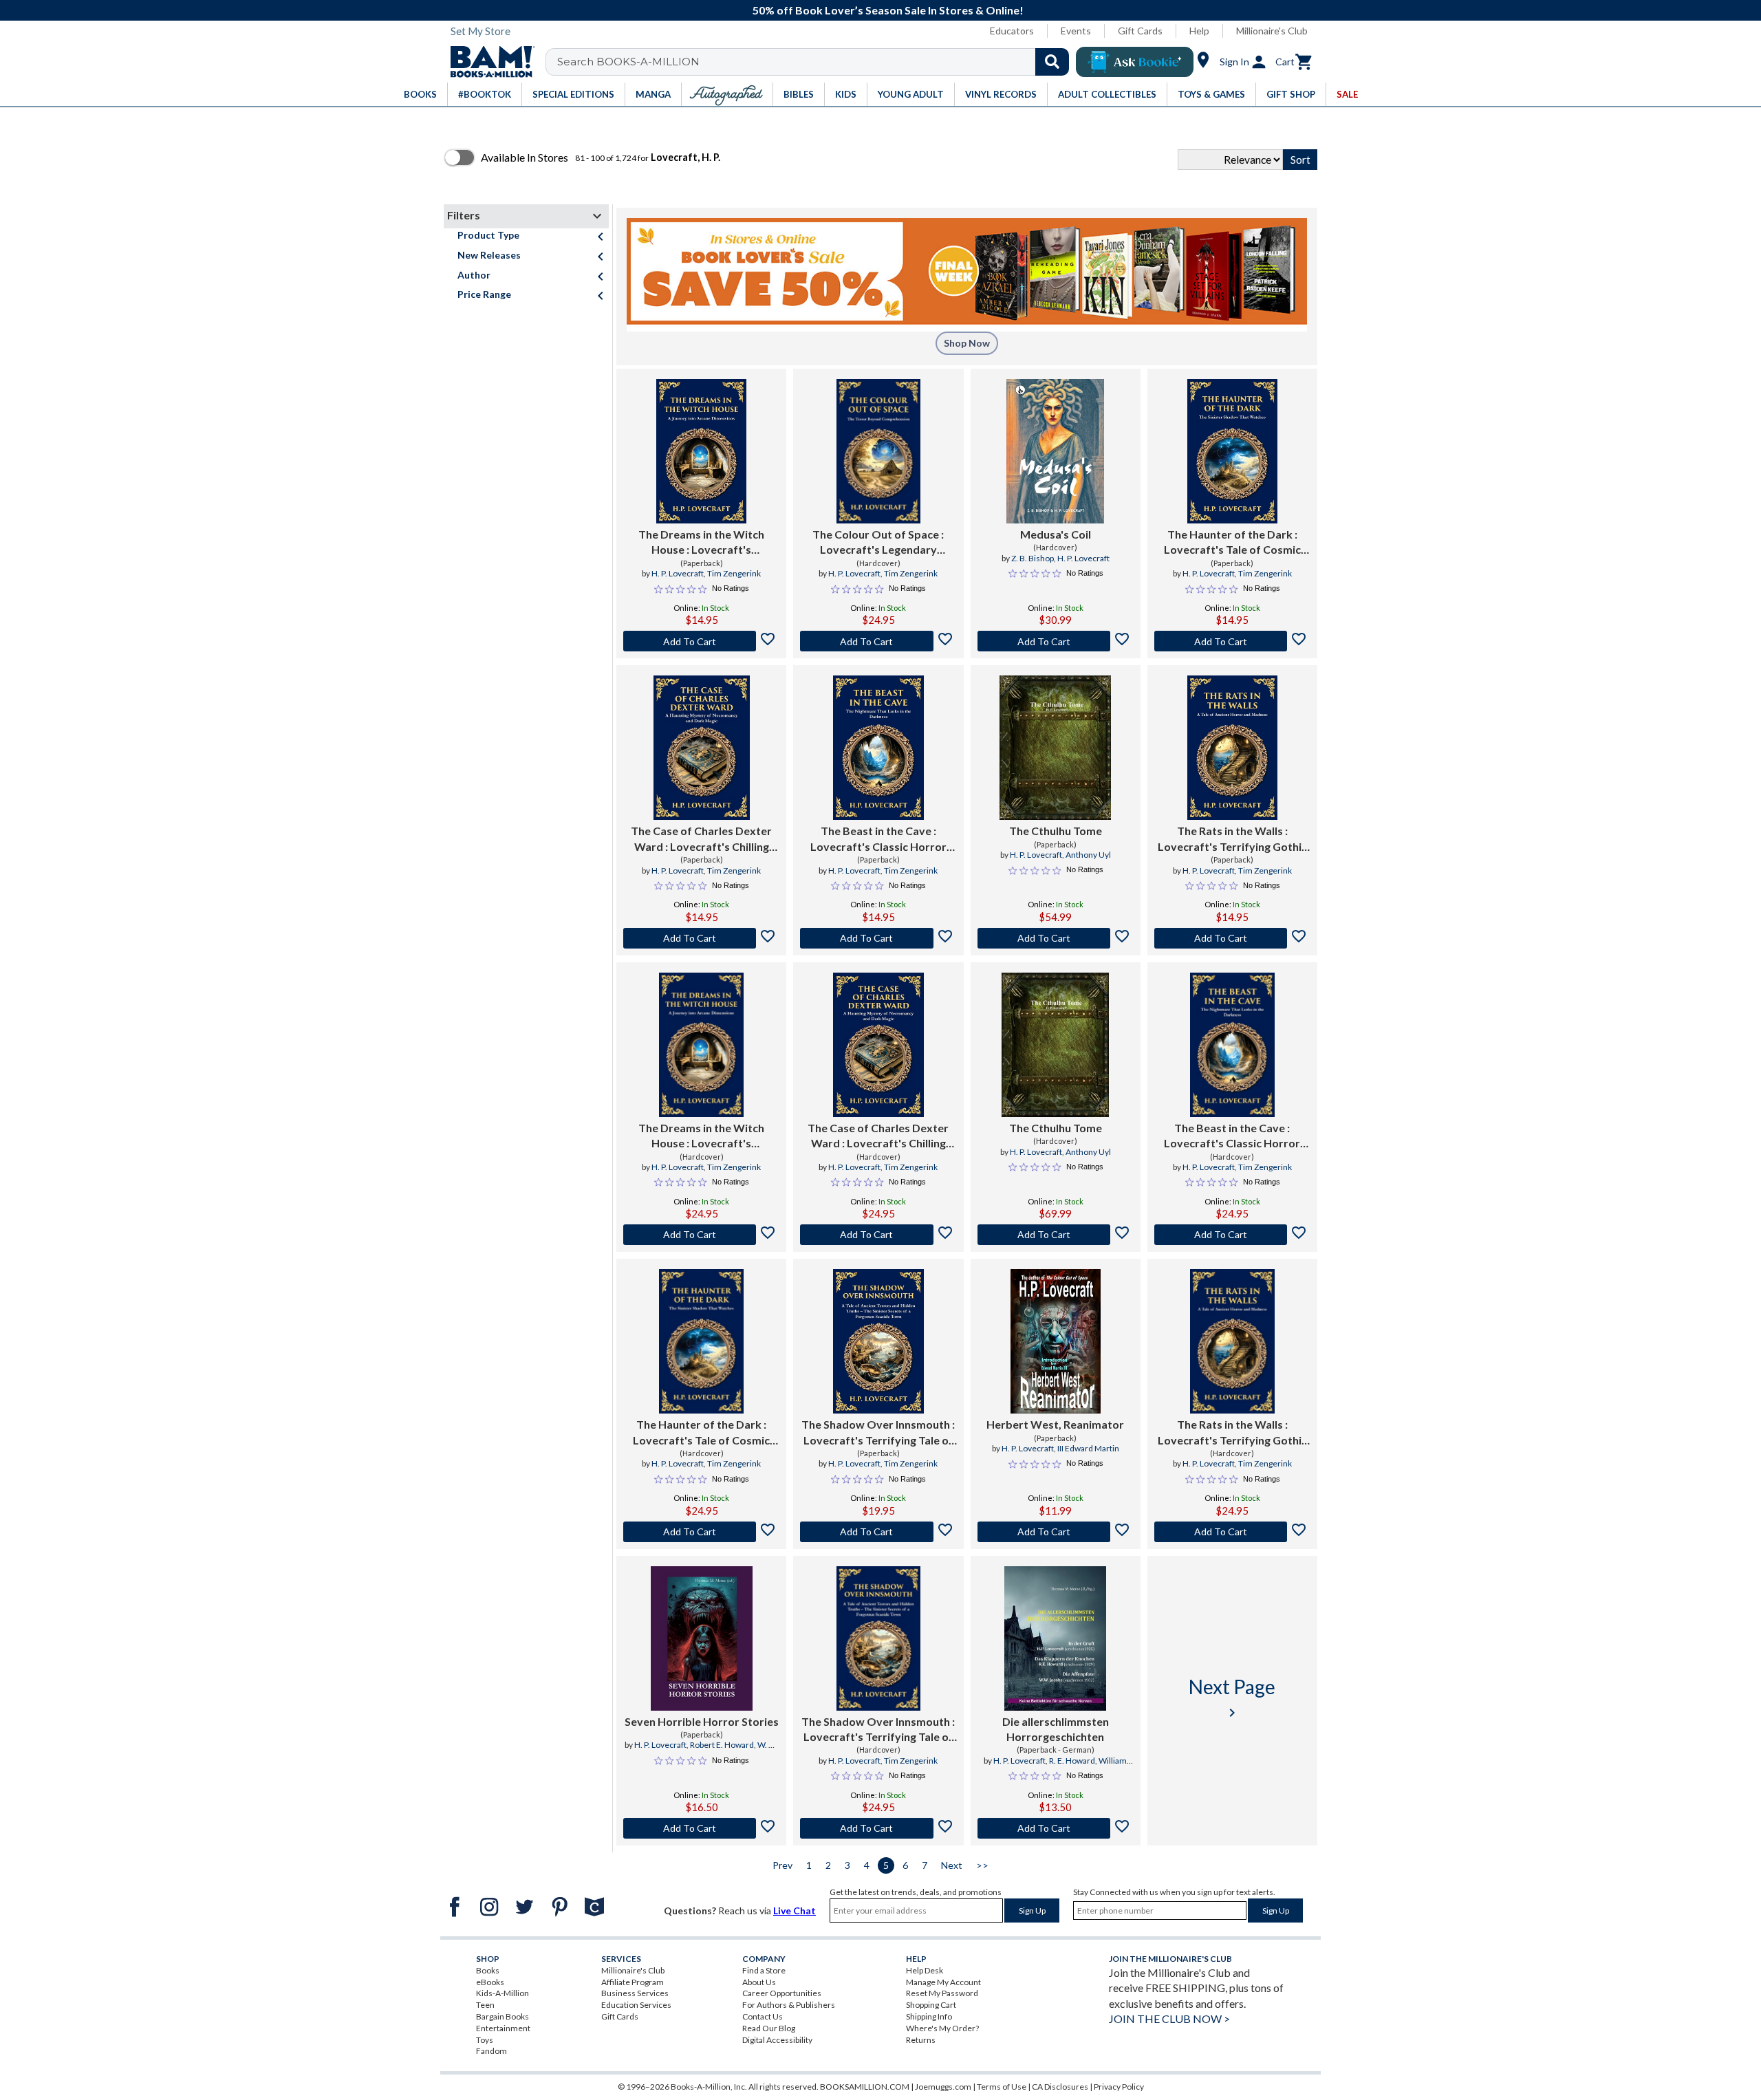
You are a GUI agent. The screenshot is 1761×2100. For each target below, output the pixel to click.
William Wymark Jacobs (1077, 1766)
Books (488, 1970)
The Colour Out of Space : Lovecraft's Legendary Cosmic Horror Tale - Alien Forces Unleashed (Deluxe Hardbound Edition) (878, 543)
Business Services (635, 1993)
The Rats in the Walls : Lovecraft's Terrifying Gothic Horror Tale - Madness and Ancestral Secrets (1232, 839)
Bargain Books (503, 2016)
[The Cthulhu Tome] (1055, 748)
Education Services (636, 2005)
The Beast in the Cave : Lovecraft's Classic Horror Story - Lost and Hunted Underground (878, 839)
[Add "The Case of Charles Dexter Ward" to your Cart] (701, 938)
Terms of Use (1002, 2087)
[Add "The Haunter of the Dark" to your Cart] (1232, 641)
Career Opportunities (782, 1993)
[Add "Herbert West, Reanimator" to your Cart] (1056, 1532)
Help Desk (925, 1970)
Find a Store (764, 1970)
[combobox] (816, 62)
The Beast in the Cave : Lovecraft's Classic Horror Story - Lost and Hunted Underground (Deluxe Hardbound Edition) (1232, 1136)
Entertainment (503, 2028)
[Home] (488, 62)
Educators (1012, 31)
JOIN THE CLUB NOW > (1169, 2018)
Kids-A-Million (503, 1993)
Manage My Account (943, 1982)
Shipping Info (929, 2016)
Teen (485, 2005)
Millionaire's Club (1272, 31)
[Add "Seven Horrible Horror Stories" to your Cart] (701, 1828)
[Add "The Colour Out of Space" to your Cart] (878, 641)
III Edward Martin (1088, 1448)
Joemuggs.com (943, 2087)
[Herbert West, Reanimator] (1056, 1341)
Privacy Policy (1119, 2087)
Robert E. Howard (722, 1745)
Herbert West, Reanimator (1055, 1424)
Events (1076, 31)
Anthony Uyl (1088, 855)
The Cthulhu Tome (1056, 831)
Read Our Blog (769, 2028)
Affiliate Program (633, 1982)
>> (982, 1865)
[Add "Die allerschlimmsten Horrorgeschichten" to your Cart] (1056, 1828)
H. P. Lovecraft (678, 573)
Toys (485, 2040)
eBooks (490, 1982)
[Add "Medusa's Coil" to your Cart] (1056, 641)
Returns (921, 2040)
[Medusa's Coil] (1055, 451)
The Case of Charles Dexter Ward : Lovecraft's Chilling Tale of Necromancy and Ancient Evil (701, 839)
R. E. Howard (1072, 1761)
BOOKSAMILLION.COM (865, 2087)
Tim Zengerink (734, 573)
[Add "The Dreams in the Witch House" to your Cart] (701, 641)
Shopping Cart (931, 2005)
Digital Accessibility (777, 2040)
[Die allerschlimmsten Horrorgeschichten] (1055, 1638)
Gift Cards (1140, 31)
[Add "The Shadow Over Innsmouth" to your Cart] (878, 1532)
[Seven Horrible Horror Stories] (702, 1638)
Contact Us (763, 2016)
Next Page (1232, 1698)
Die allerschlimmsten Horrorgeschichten (1056, 1729)
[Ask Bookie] (1135, 62)
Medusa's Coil (1056, 534)
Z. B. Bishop (1033, 558)
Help (1199, 31)
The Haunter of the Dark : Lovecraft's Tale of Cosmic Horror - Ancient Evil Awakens (1232, 543)
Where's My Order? (942, 2028)
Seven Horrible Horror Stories (702, 1721)
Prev (782, 1865)
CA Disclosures (1060, 2087)
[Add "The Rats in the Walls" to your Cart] (1232, 938)
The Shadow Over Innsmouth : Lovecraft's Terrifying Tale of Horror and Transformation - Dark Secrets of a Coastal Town (878, 1433)
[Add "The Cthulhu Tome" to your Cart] (1056, 938)
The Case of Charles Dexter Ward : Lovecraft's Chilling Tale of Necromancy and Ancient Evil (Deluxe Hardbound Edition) (878, 1136)
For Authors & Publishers (789, 2005)
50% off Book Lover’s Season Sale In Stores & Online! (888, 10)
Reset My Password (942, 1993)
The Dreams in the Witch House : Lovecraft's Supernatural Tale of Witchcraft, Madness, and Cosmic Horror (701, 543)
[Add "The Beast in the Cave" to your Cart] (878, 938)
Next (952, 1865)
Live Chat (795, 1910)
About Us (759, 1982)
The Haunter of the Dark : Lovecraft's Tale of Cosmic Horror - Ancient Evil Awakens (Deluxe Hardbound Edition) (702, 1433)
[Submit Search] (1052, 62)
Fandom (491, 2051)
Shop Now (967, 343)
